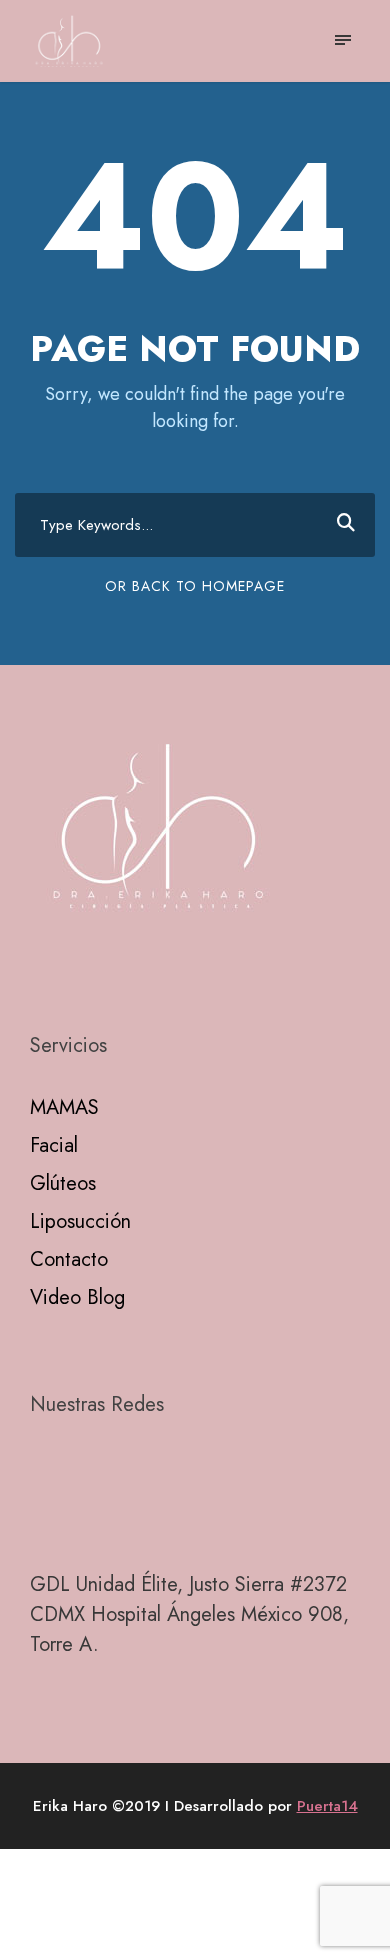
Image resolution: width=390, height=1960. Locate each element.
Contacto (69, 1259)
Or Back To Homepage (195, 586)
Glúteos (63, 1183)
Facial (54, 1145)
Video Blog (77, 1297)
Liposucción (80, 1221)
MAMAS (64, 1107)
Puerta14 (327, 1806)
